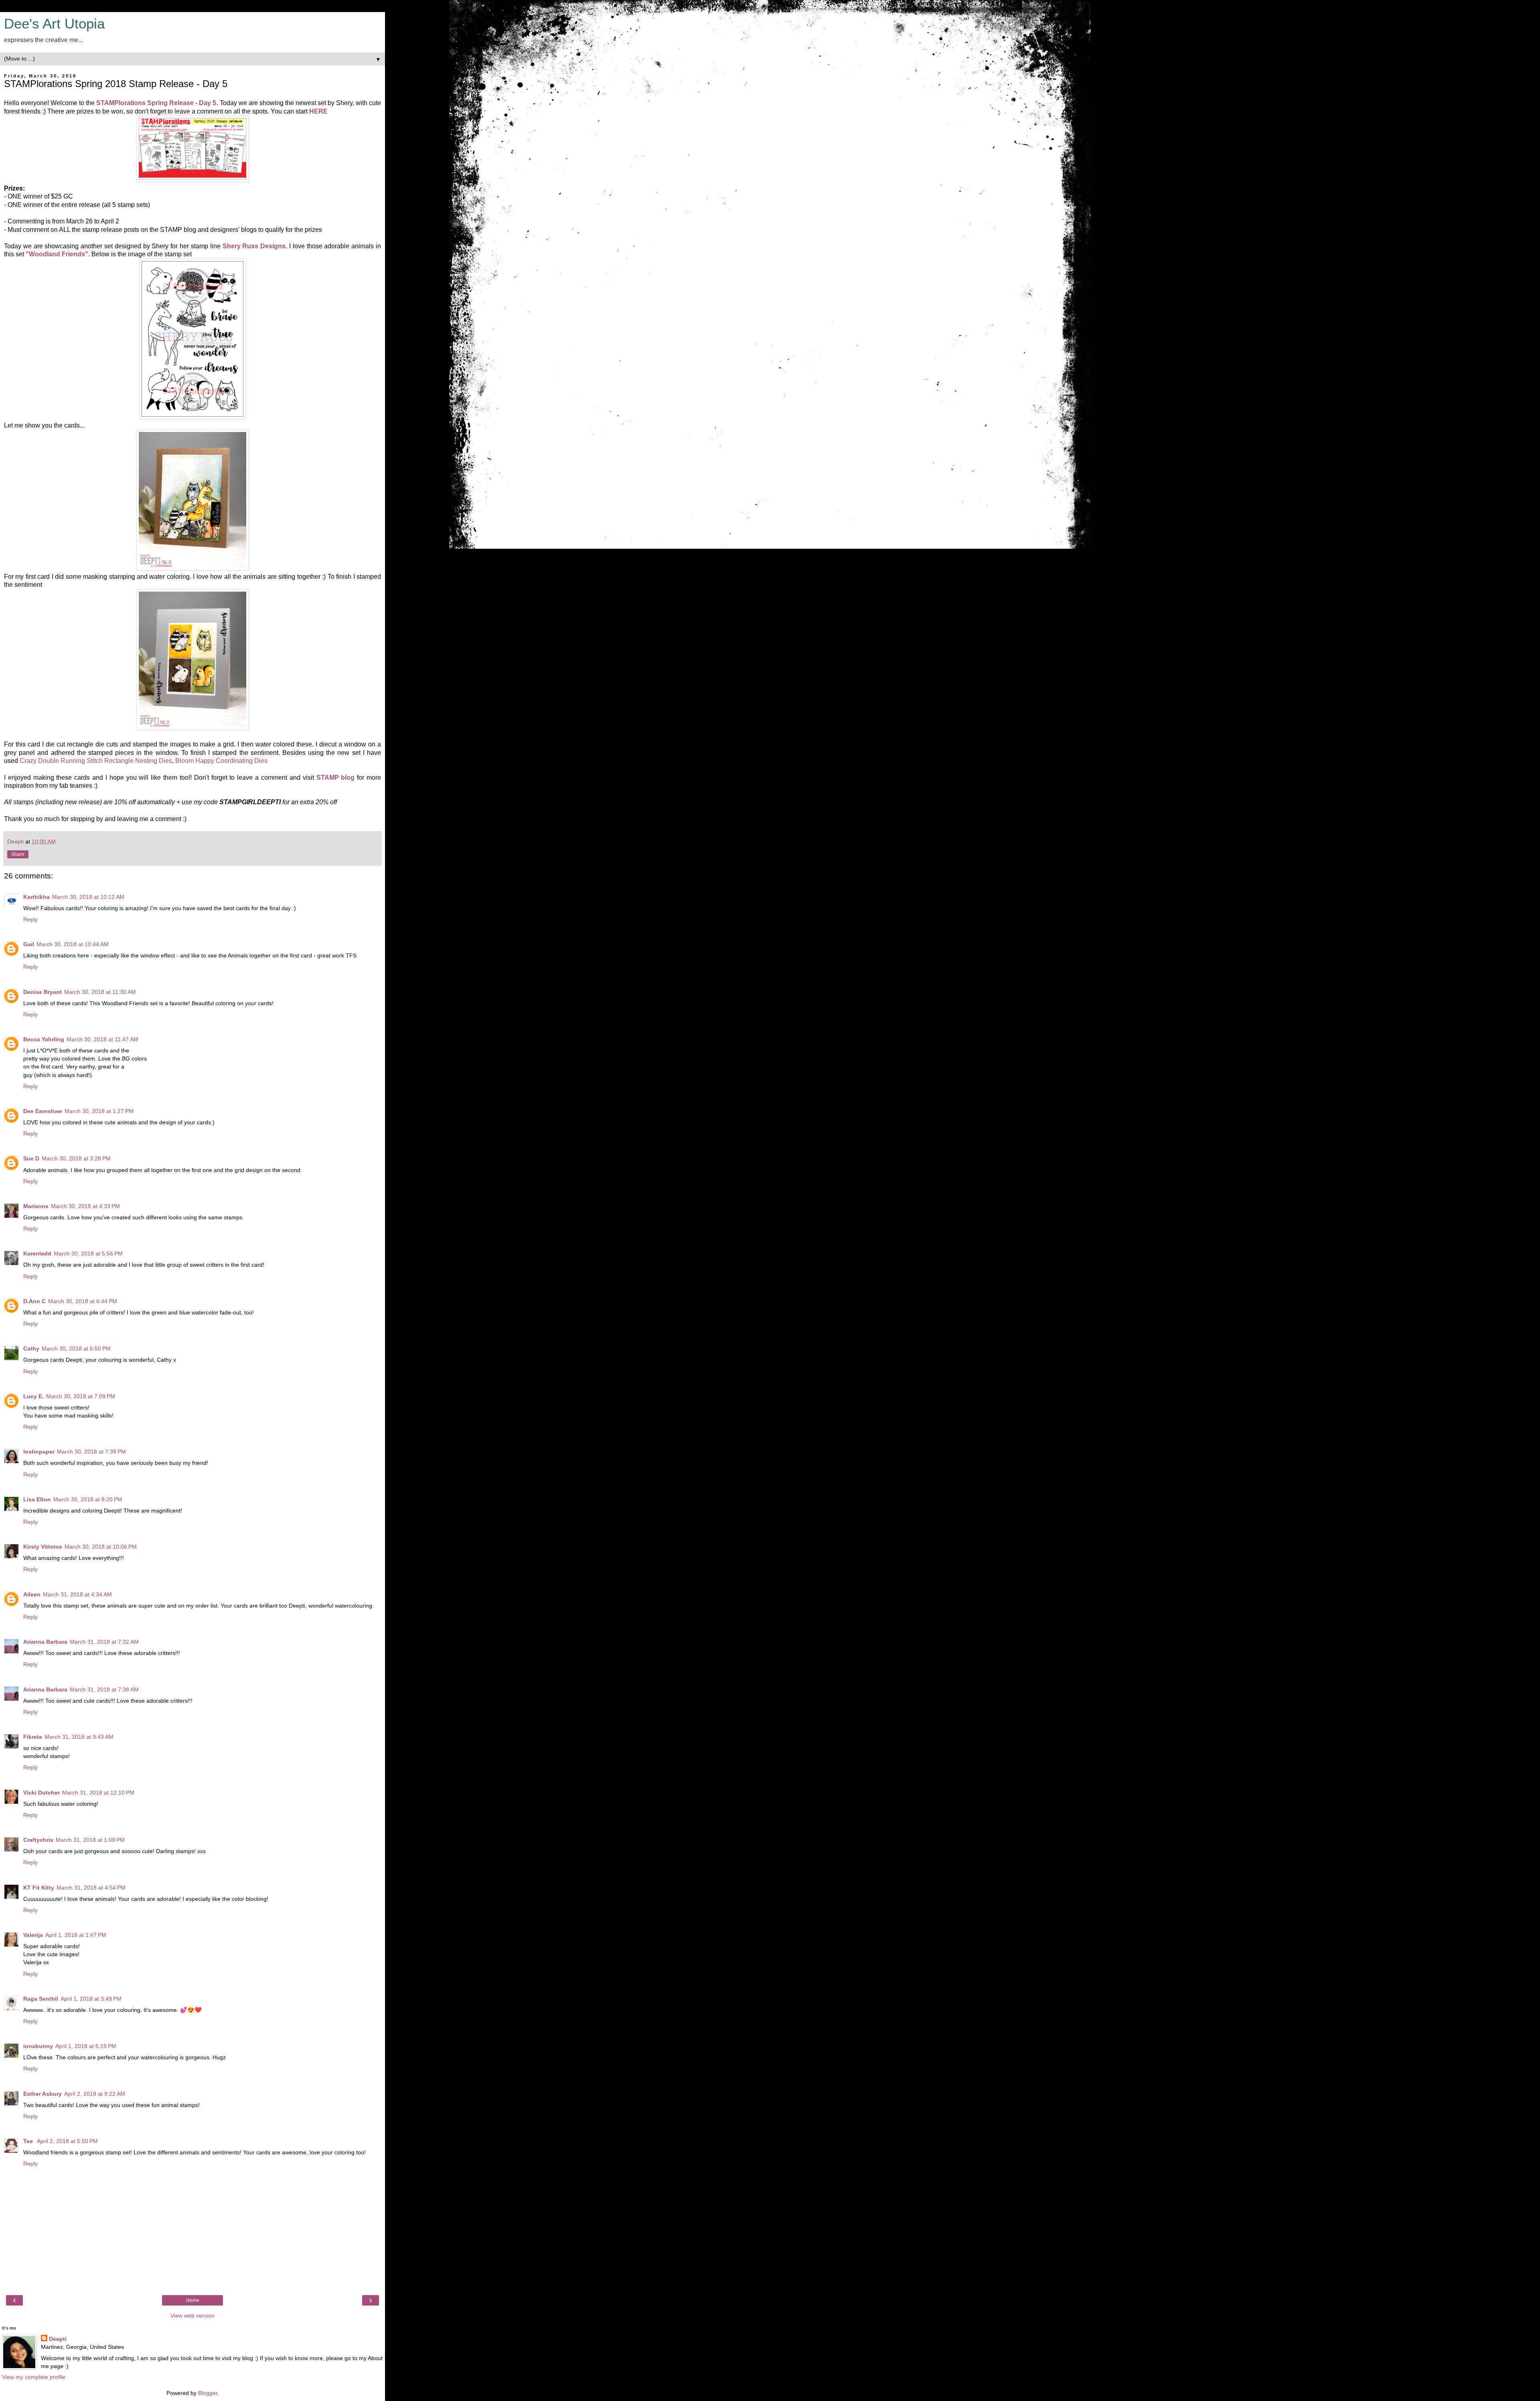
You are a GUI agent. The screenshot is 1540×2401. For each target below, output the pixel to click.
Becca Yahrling (44, 1039)
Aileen (32, 1594)
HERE (318, 111)
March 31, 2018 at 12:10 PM (98, 1793)
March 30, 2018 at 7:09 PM (81, 1396)
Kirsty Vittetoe (43, 1547)
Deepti (58, 2339)
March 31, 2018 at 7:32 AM (104, 1642)
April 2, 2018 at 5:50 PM (67, 2141)
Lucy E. (33, 1396)
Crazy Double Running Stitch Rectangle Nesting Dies (96, 761)
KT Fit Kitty (39, 1888)
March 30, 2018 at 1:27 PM (99, 1111)
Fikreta (33, 1737)
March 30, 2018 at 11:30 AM (100, 992)
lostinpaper (39, 1452)
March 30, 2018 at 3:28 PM (76, 1158)
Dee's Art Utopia (54, 24)
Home (193, 2300)
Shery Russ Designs (254, 246)
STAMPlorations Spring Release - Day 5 (156, 103)
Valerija (33, 1935)
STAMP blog (336, 778)
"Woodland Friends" (57, 254)
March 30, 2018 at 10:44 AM (73, 944)
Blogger (208, 2393)
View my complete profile (34, 2377)
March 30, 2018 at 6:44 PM (83, 1301)
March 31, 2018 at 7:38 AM (104, 1689)
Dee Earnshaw (43, 1111)
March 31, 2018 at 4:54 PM (91, 1888)
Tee (29, 2141)
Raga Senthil (41, 1999)
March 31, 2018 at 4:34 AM (77, 1594)
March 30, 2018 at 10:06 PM (101, 1547)
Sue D (31, 1158)
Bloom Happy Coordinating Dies (221, 761)
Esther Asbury (43, 2094)
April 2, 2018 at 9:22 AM (95, 2094)
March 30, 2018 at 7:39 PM (91, 1452)
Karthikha (36, 897)
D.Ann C (34, 1301)
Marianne (36, 1206)
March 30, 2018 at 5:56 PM (88, 1253)
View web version (192, 2316)
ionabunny (38, 2046)
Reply (30, 919)
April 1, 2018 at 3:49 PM (91, 1999)
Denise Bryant (43, 992)
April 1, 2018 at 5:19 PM (86, 2046)
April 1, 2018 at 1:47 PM (76, 1935)
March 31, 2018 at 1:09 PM (90, 1840)
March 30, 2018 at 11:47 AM (102, 1039)
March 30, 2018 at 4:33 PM (85, 1206)
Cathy (31, 1349)
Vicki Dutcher (42, 1793)
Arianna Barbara (45, 1642)
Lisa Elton (37, 1499)
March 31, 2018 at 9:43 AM (79, 1737)
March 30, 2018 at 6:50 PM (76, 1349)
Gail (29, 944)
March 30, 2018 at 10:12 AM (88, 897)
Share (18, 854)
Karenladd (37, 1253)
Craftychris (38, 1840)
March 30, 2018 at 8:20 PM (88, 1499)
